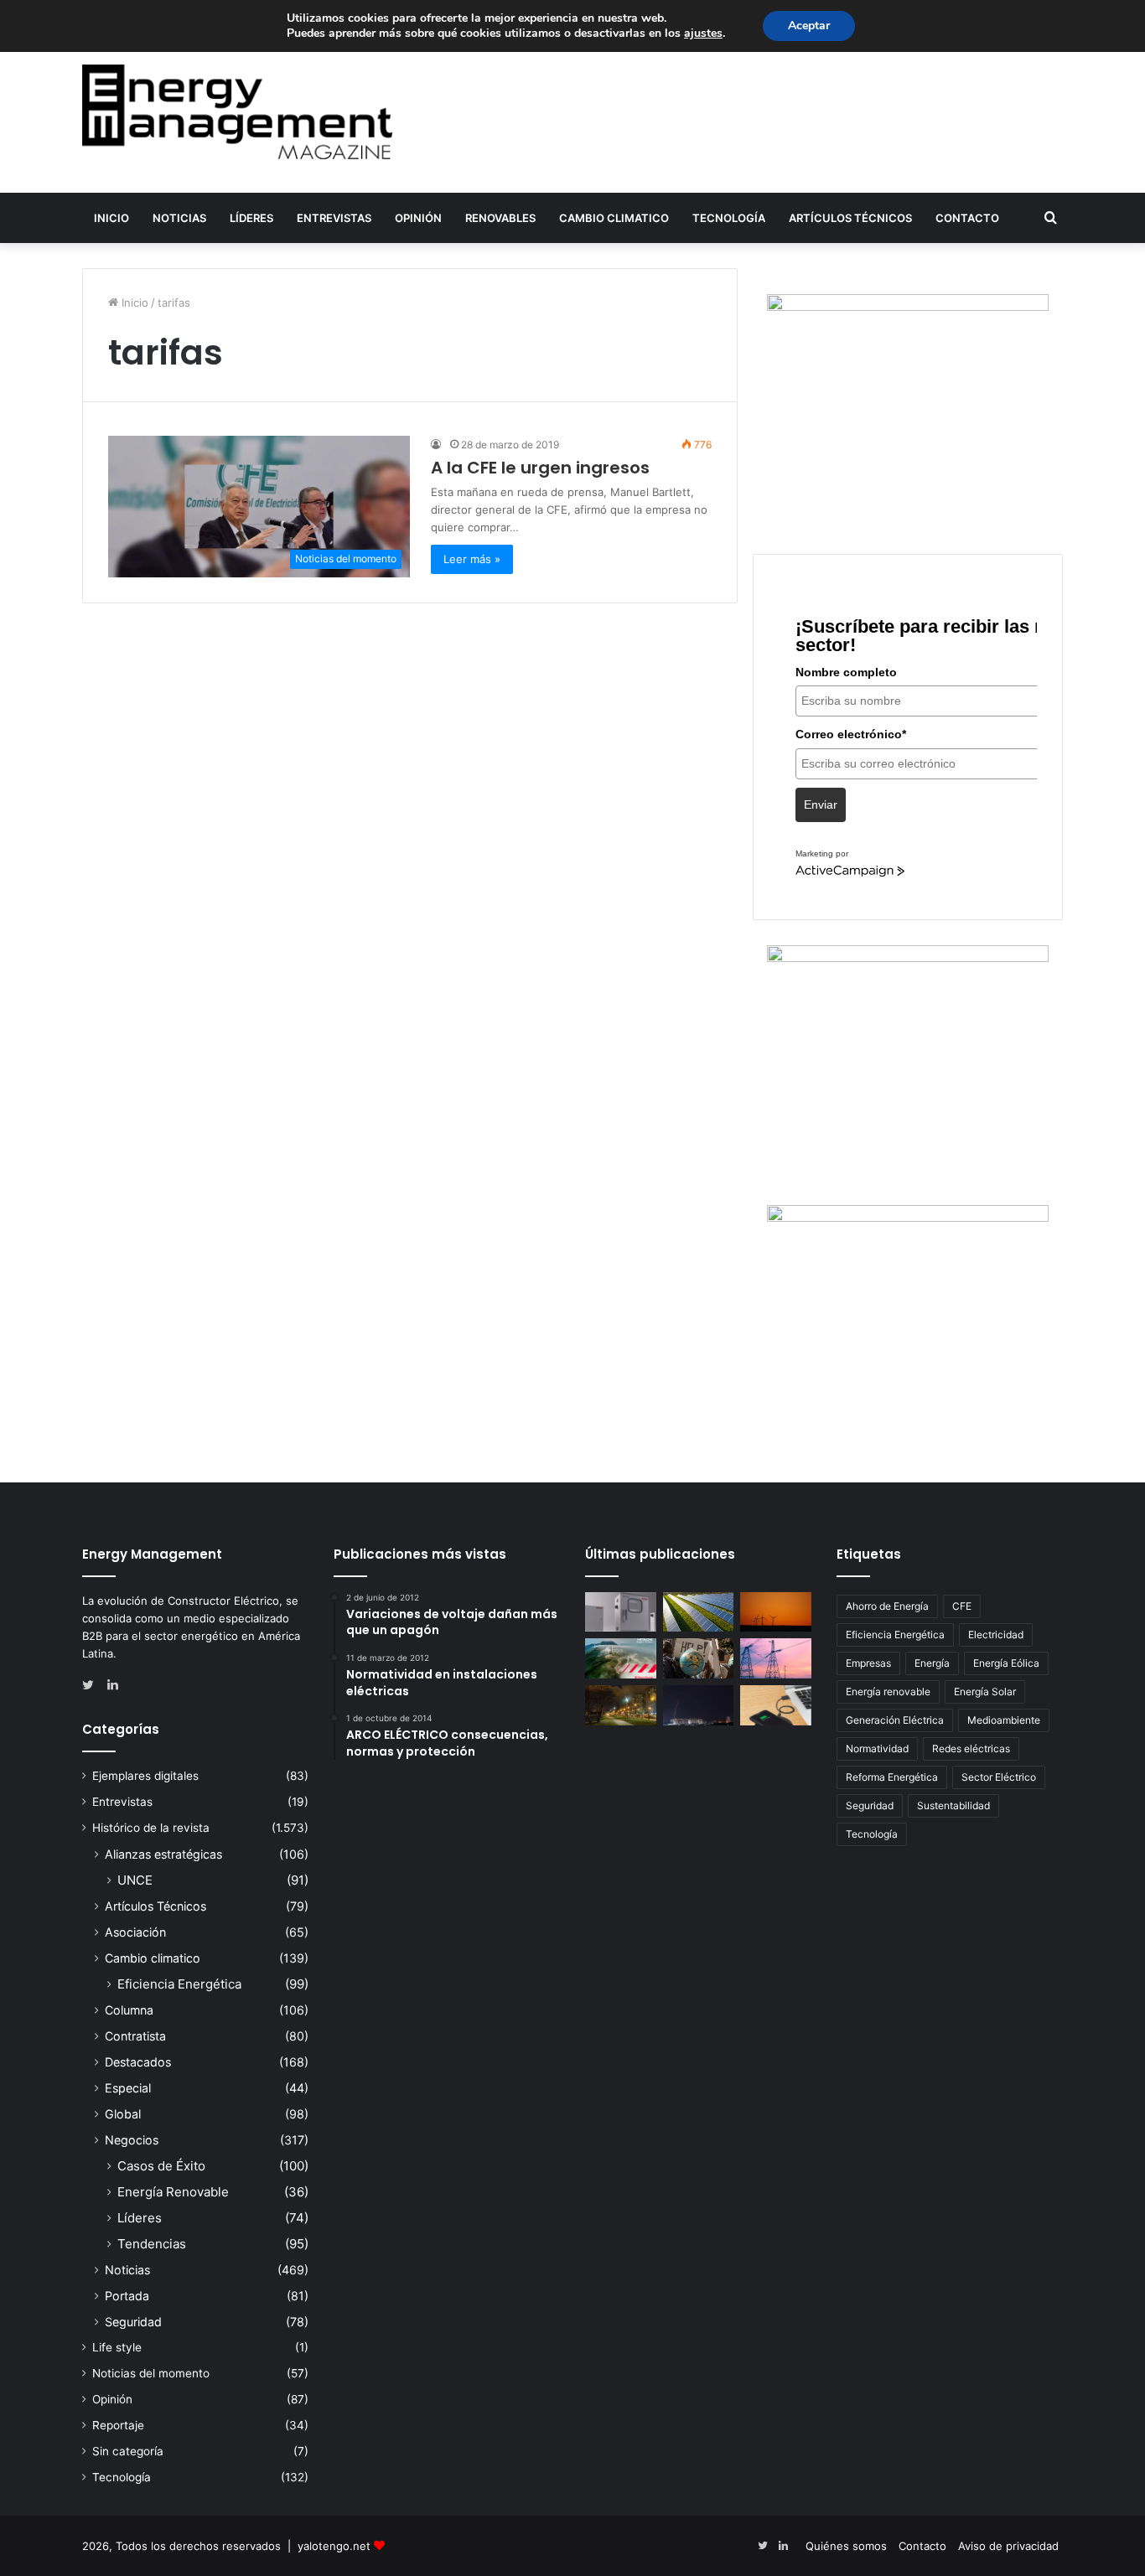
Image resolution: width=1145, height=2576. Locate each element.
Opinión (418, 218)
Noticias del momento (151, 2373)
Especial (128, 2088)
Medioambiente (1004, 1720)
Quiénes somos (846, 2546)
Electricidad (996, 1635)
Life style (117, 2347)
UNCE (135, 1880)
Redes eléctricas (971, 1748)
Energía (932, 1663)
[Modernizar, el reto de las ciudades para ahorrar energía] (621, 1705)
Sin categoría (128, 2451)
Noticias (179, 218)
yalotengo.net (334, 2546)
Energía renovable (888, 1691)
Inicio (111, 218)
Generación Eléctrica (895, 1720)
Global (123, 2114)
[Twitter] (92, 1685)
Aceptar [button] (809, 26)
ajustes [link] (703, 33)
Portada (127, 2296)
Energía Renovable (173, 2192)
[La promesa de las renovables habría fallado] (699, 1612)
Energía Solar (985, 1691)
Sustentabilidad (953, 1805)
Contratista (135, 2036)
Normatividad (877, 1748)
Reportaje (118, 2425)
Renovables (500, 218)
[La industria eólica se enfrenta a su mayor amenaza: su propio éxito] (776, 1612)
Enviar (821, 804)
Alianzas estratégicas (163, 1854)
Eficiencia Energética (179, 1984)
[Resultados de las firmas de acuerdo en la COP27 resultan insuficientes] (699, 1658)
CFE (962, 1606)
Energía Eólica (1006, 1663)
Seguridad (133, 2322)
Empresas (868, 1663)
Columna (129, 2010)
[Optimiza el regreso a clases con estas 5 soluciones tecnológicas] (776, 1705)
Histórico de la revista (151, 1828)
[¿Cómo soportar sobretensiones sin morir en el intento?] (699, 1705)
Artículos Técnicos (850, 218)
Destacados (138, 2062)
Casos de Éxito (161, 2166)
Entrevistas (334, 218)
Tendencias (152, 2244)
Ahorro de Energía (887, 1606)
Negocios (132, 2140)
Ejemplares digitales (145, 1776)
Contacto (967, 218)
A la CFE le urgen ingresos (540, 468)
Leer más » (472, 559)
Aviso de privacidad (1008, 2546)
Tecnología (729, 218)
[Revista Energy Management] (237, 112)
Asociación (135, 1932)
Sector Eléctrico (999, 1777)
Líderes (251, 218)
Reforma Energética (892, 1777)
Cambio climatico (614, 218)
